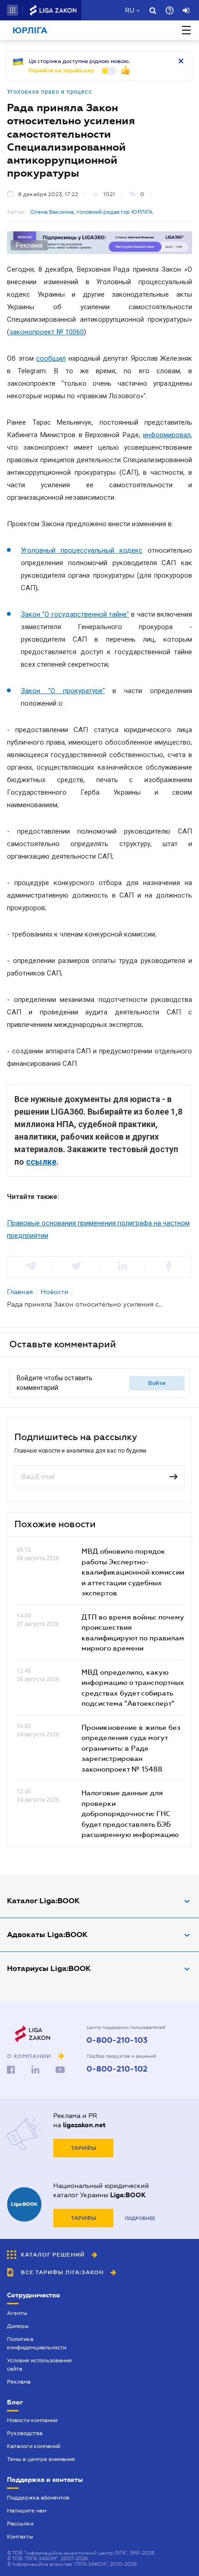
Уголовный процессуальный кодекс (82, 550)
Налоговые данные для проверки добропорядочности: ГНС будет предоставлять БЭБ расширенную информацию (130, 1813)
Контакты (20, 2537)
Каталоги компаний (34, 2446)
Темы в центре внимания (41, 2459)
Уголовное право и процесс (50, 92)
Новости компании (32, 2420)
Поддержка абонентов (38, 2498)
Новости (55, 1292)
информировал (167, 435)
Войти (157, 1383)
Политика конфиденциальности (37, 2343)
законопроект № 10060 (47, 332)
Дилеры (18, 2326)
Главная (20, 1292)
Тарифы (84, 2148)
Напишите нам (27, 2511)
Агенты (17, 2313)
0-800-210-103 (117, 2040)
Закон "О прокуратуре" (63, 691)
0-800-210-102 (117, 2069)
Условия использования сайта (39, 2365)
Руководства (25, 2433)
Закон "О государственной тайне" (75, 614)
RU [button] (130, 10)
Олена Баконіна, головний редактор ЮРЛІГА (91, 212)
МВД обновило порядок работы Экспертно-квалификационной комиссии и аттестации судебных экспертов (133, 1572)
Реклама (19, 2382)
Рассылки (20, 2524)
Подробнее (140, 2218)
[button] (12, 10)
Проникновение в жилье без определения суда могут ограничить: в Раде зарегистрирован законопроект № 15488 (131, 1748)
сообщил (51, 358)
